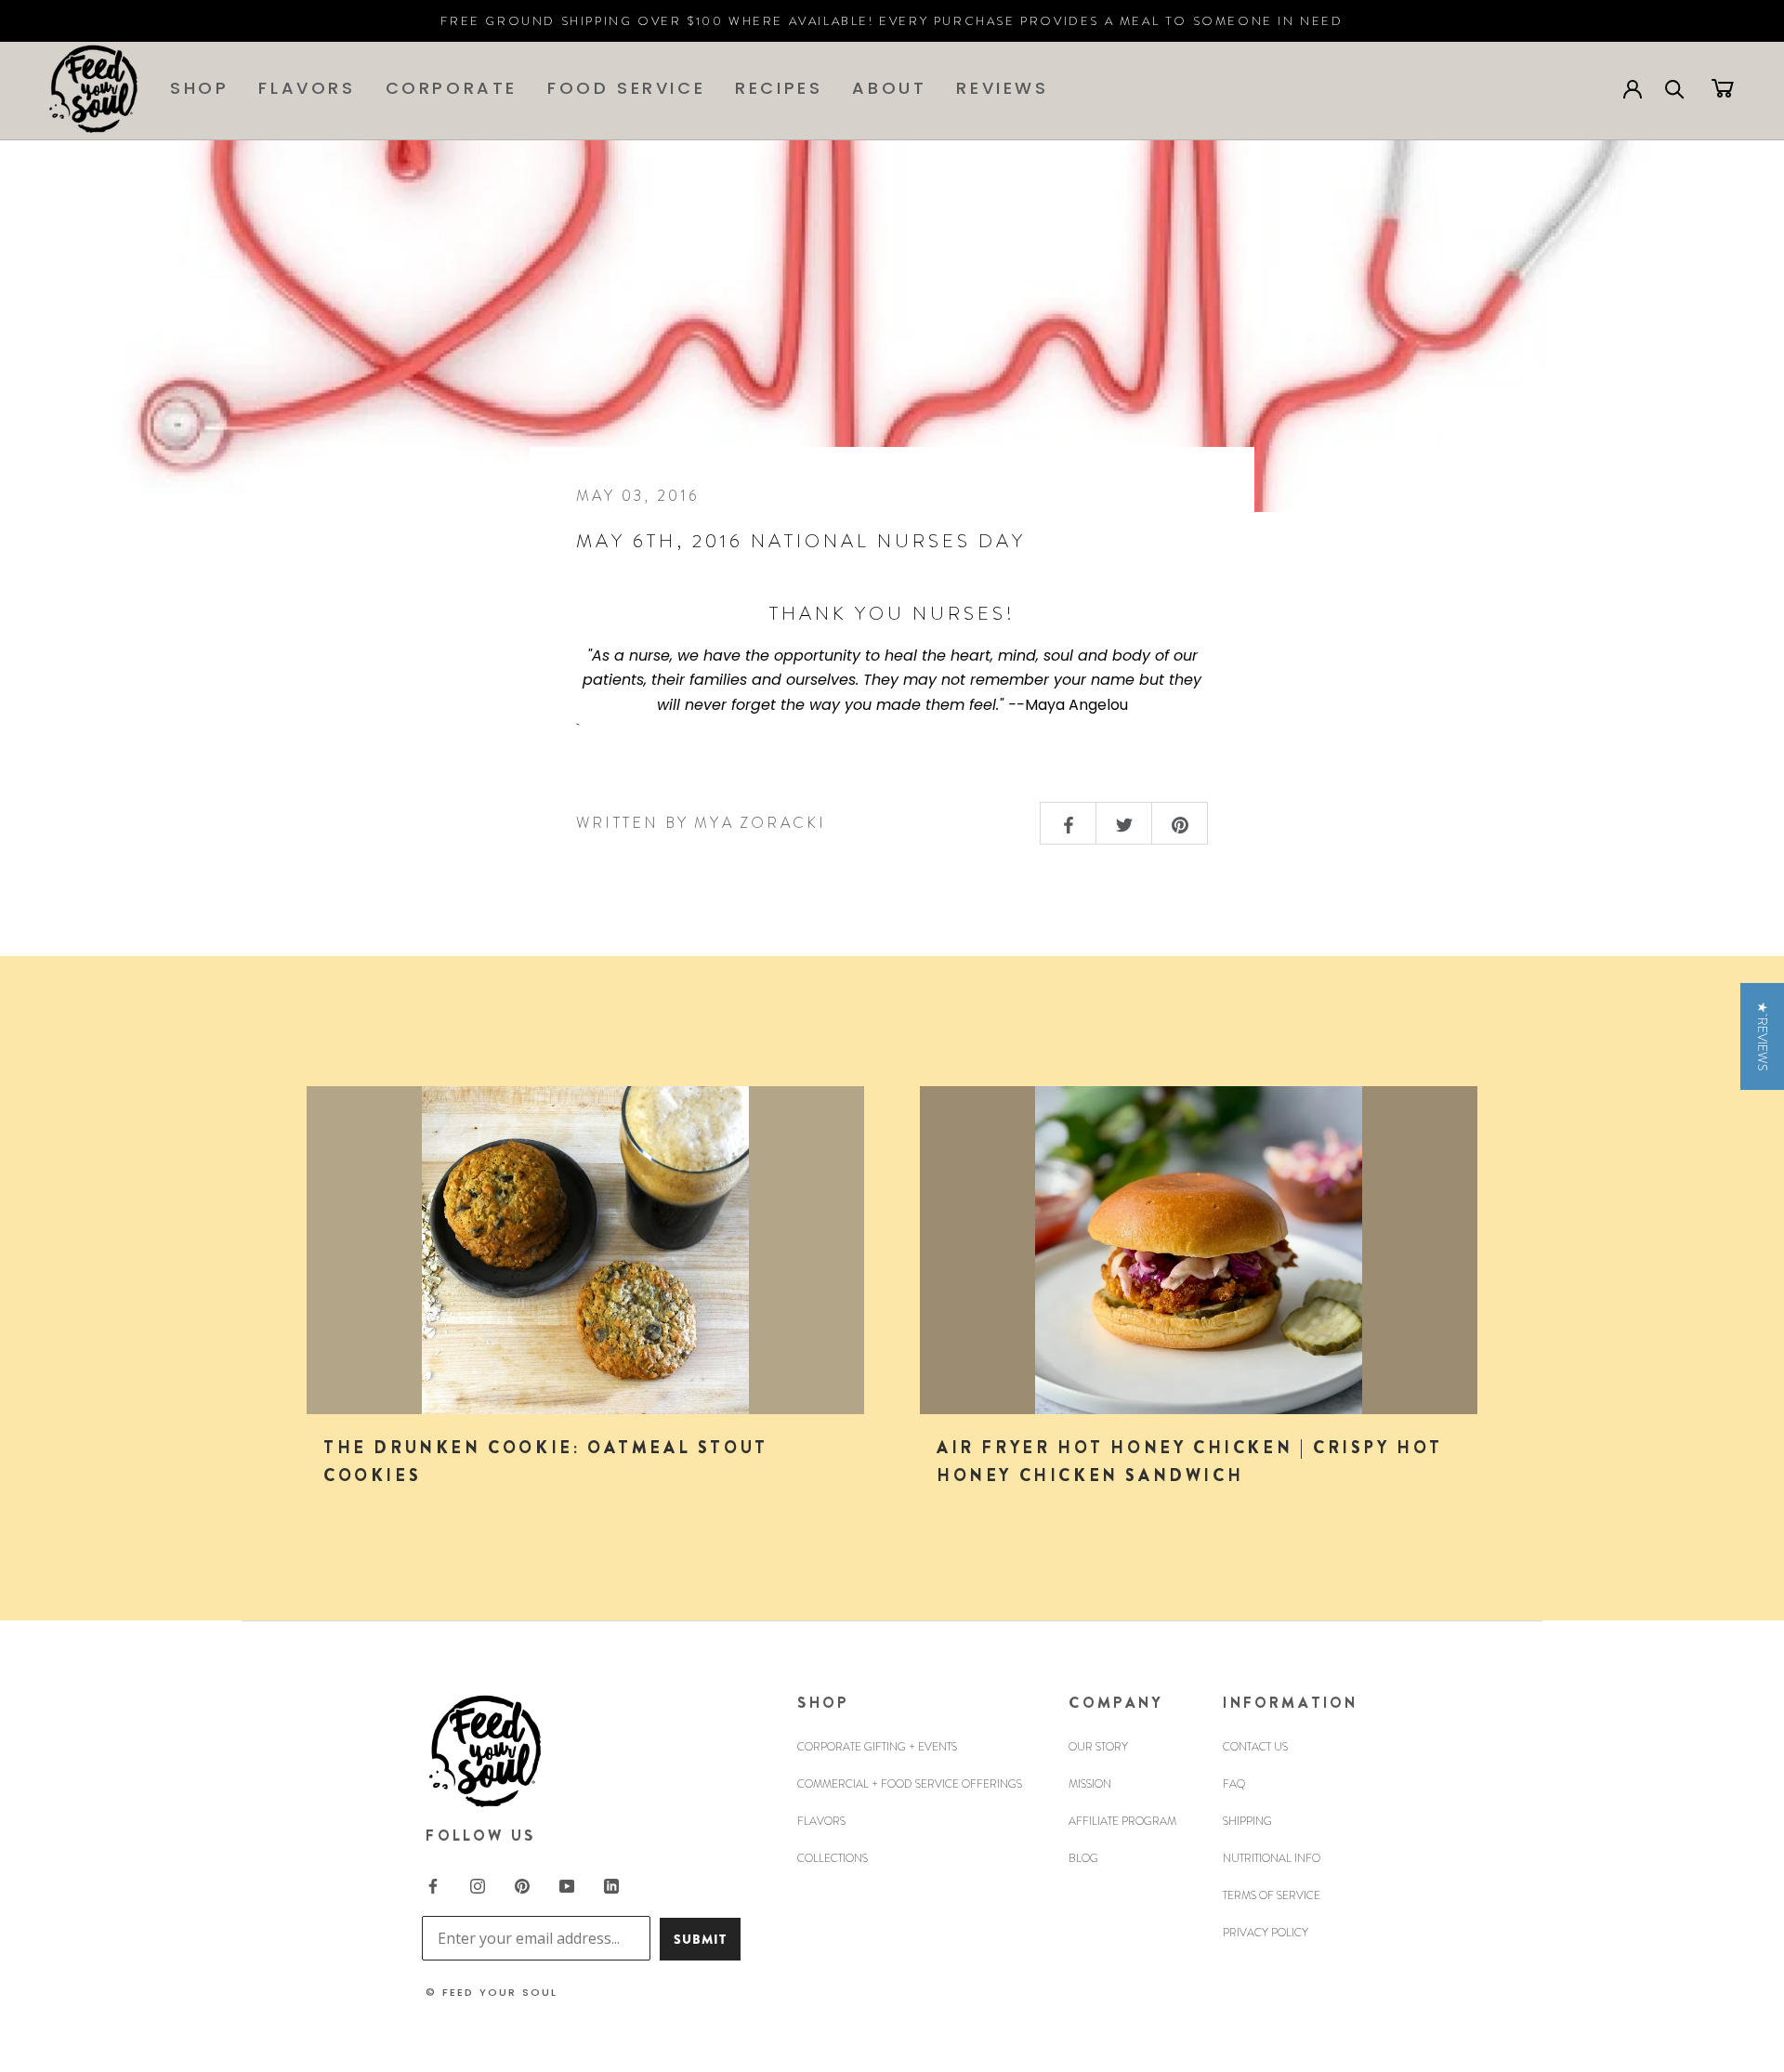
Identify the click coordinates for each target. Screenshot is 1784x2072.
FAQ (1234, 1784)
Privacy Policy (1266, 1933)
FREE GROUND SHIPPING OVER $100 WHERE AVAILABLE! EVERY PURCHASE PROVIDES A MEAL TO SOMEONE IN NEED (892, 21)
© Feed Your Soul (492, 1992)
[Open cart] (1723, 87)
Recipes (779, 88)
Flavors (307, 88)
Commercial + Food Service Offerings (910, 1784)
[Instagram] (478, 1884)
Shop (199, 88)
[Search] (1675, 88)
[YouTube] (567, 1884)
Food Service (626, 88)
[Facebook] (433, 1884)
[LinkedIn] (611, 1884)
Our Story (1098, 1747)
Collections (833, 1858)
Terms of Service (1272, 1895)
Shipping (1247, 1821)
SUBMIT (700, 1939)
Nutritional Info (1272, 1858)
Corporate (452, 88)
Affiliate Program (1122, 1821)
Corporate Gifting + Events (877, 1747)
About (889, 88)
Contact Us (1255, 1747)
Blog (1083, 1858)
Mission (1090, 1784)
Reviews (1002, 88)
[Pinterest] (522, 1884)
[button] (1762, 1036)
